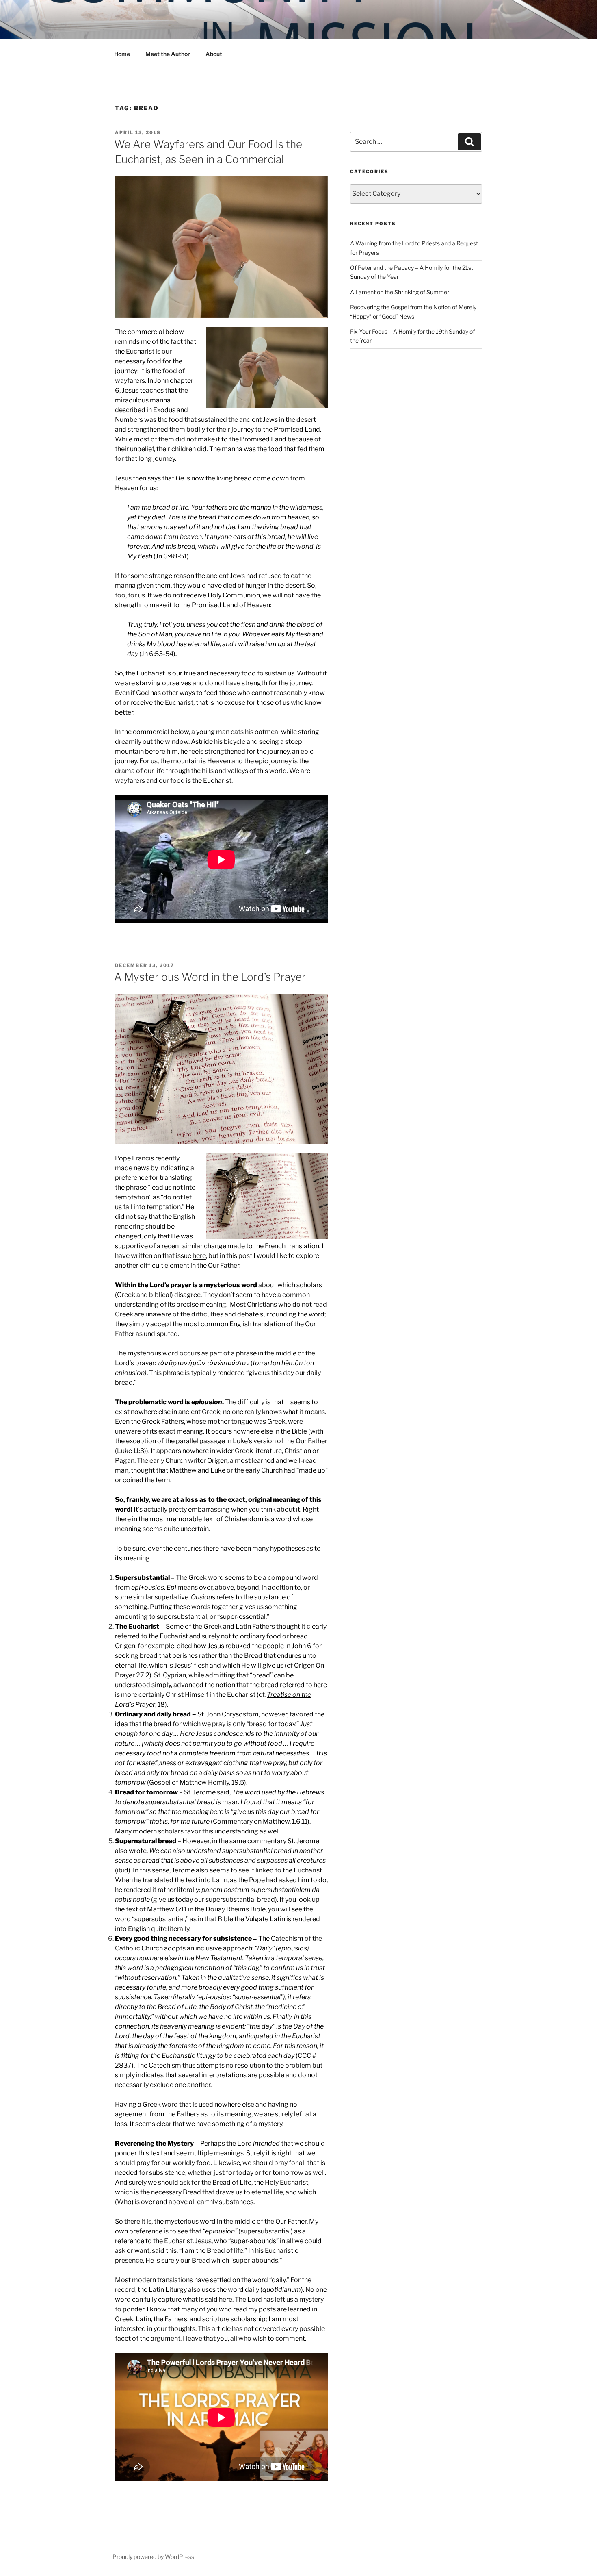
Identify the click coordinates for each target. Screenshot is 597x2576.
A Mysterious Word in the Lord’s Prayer (210, 977)
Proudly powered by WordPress (153, 2557)
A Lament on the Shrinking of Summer (400, 292)
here (199, 1256)
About (214, 54)
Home (122, 54)
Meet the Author (168, 54)
